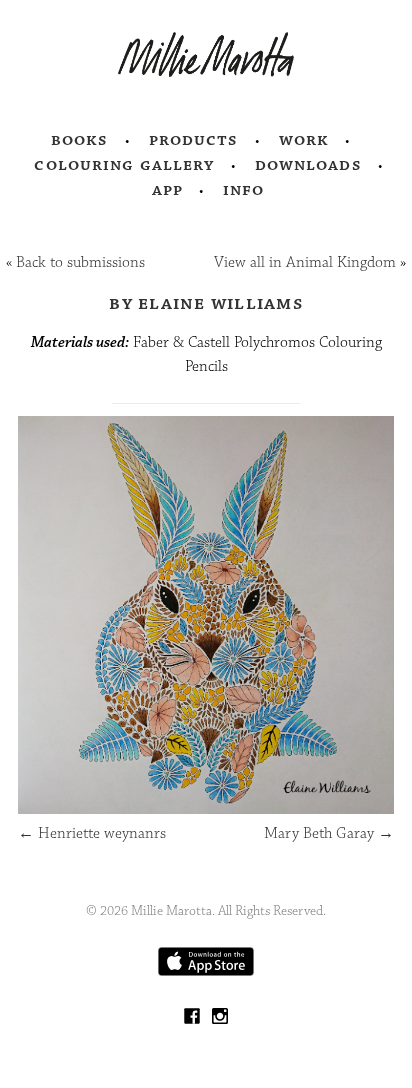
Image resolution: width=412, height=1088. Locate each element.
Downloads (308, 165)
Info (244, 190)
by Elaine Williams (206, 303)
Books (80, 140)
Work (304, 140)
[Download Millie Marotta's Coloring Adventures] (206, 971)
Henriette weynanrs (92, 833)
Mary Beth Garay (329, 833)
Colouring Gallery (124, 165)
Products (194, 140)
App (167, 190)
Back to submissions (80, 262)
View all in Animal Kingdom (305, 262)
